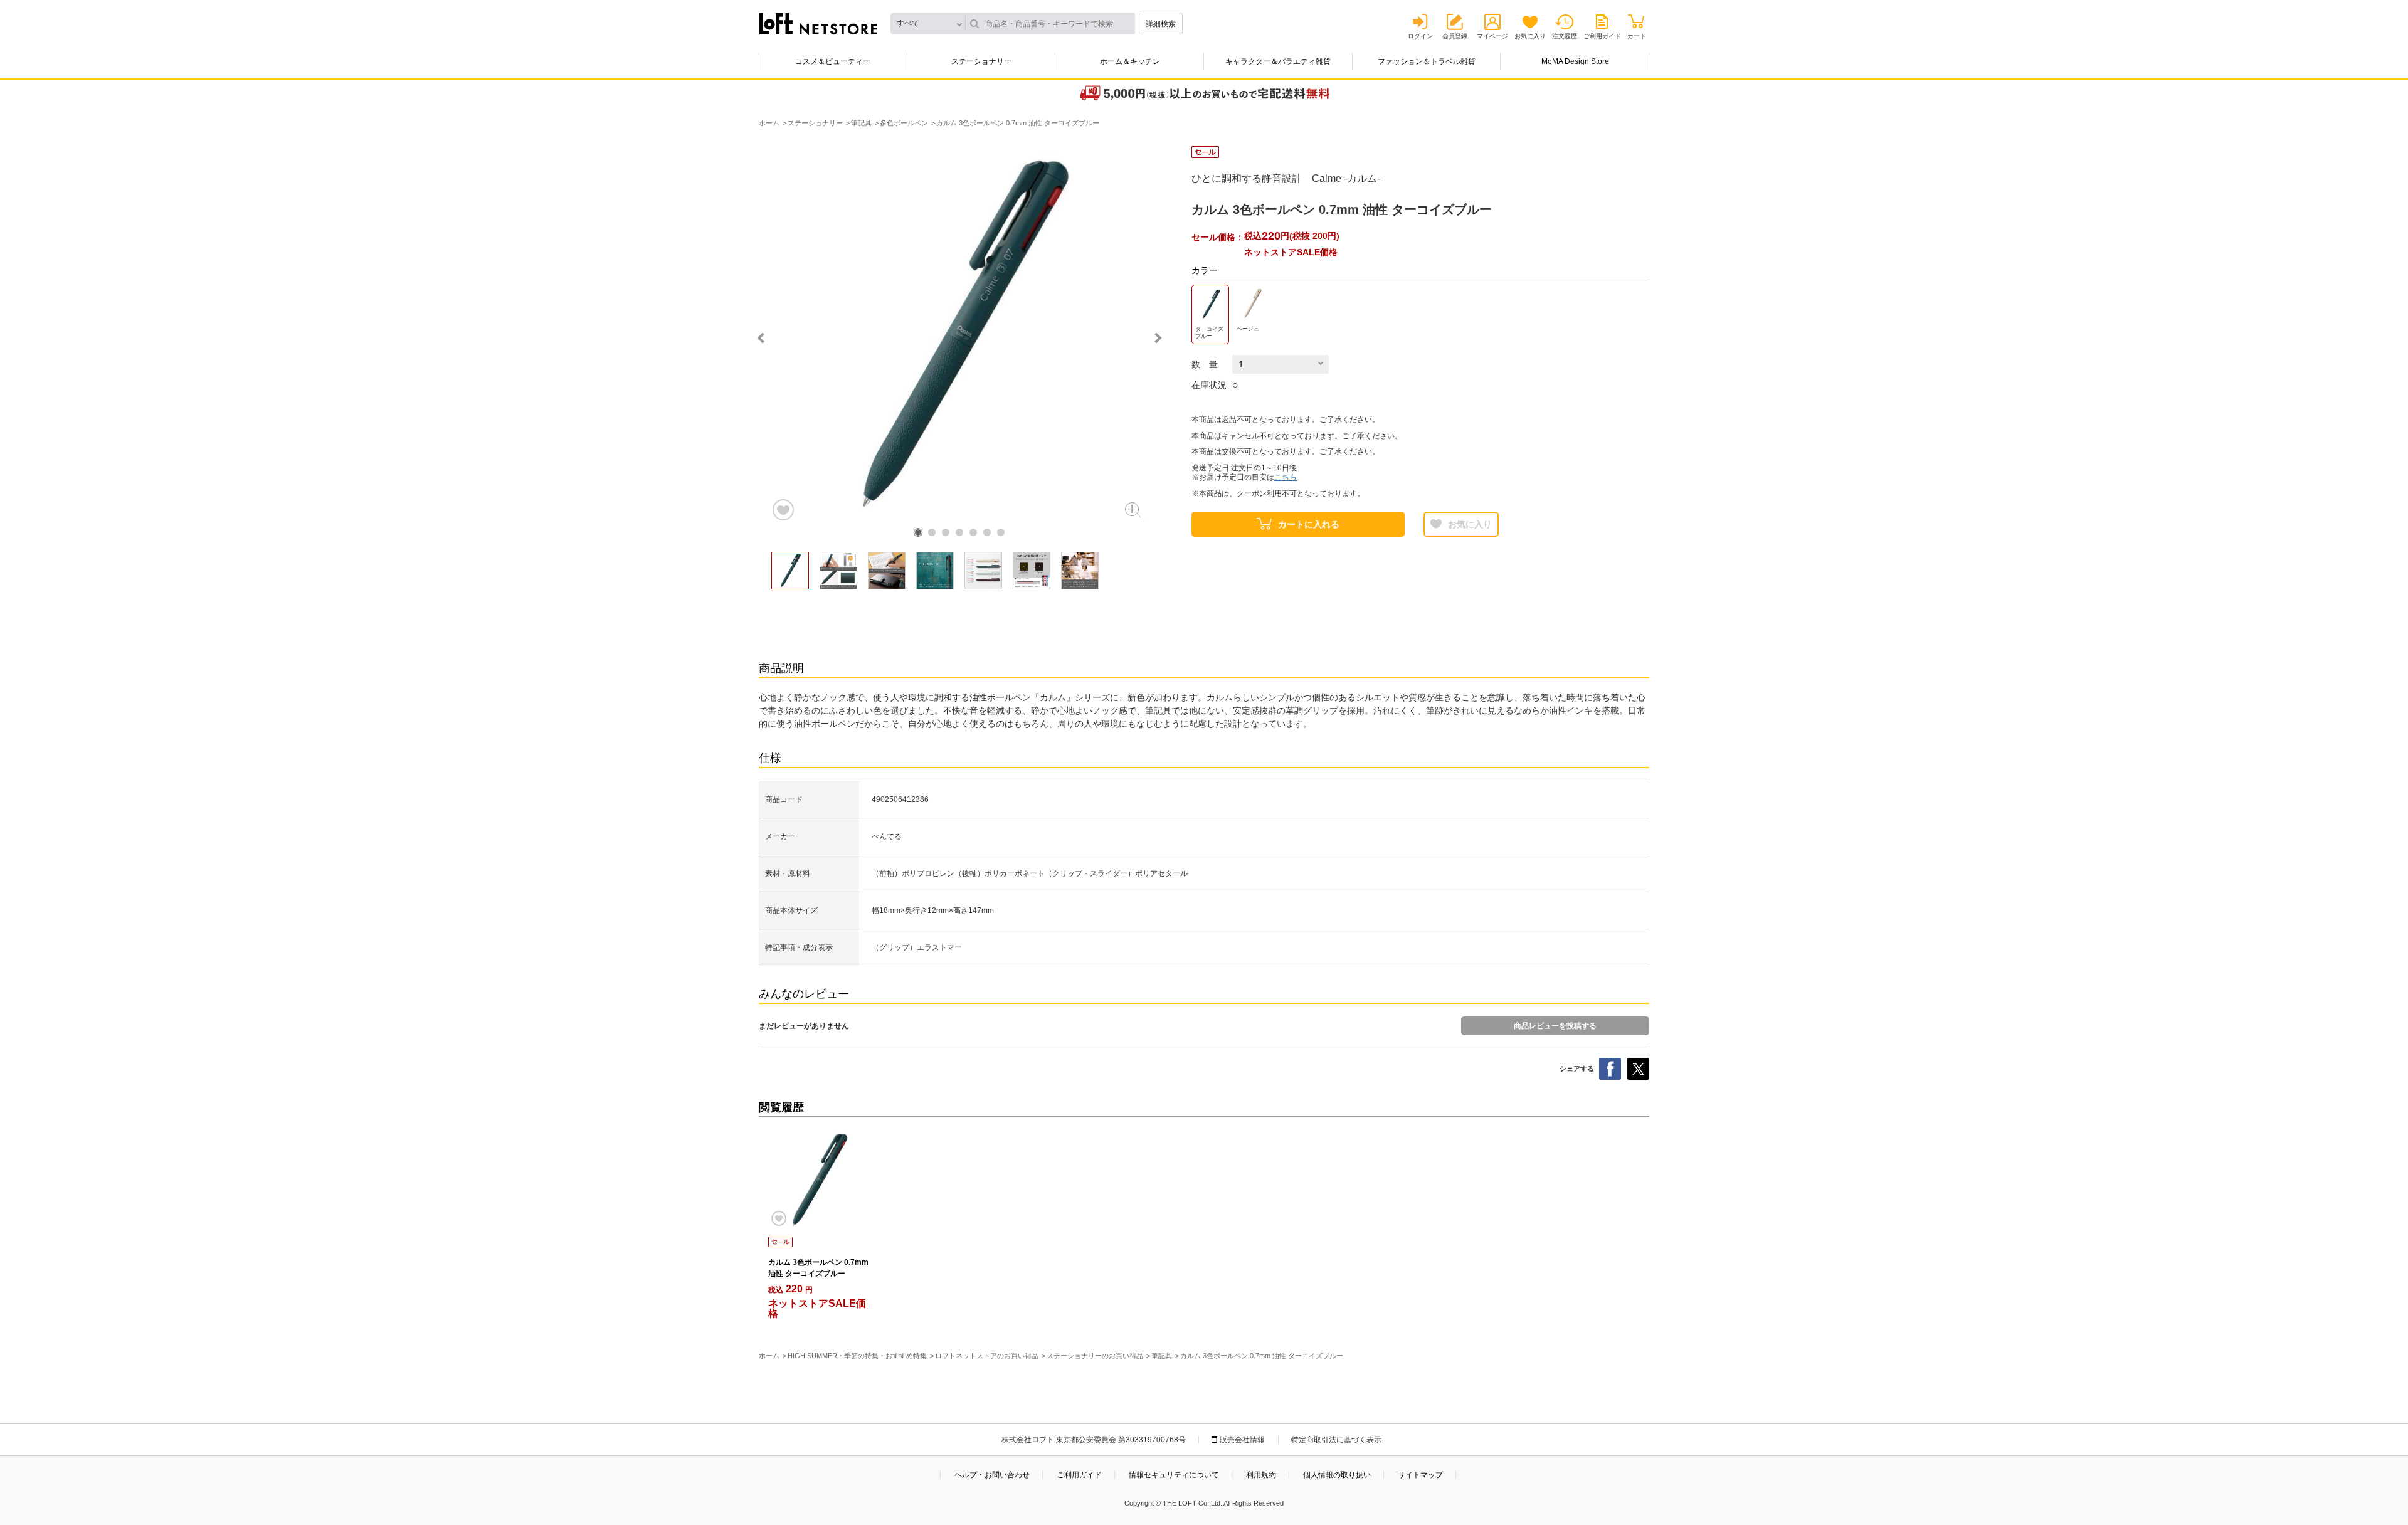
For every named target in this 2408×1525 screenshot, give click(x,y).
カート (1637, 36)
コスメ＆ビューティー (833, 61)
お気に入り (1530, 36)
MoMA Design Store (1575, 61)
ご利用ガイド (1602, 36)
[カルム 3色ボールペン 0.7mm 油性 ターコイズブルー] (818, 1180)
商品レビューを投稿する (1555, 1026)
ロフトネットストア (818, 24)
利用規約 (1261, 1475)
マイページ (1492, 36)
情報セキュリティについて (1174, 1475)
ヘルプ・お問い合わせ (992, 1475)
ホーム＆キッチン (1130, 61)
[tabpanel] (959, 334)
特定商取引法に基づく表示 (1336, 1440)
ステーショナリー (981, 61)
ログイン (1420, 36)
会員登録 (1455, 36)
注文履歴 (1565, 36)
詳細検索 (1161, 24)
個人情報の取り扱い (1337, 1475)
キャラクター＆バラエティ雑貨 (1278, 61)
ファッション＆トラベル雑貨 (1427, 61)
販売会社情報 (1242, 1440)
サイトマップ (1420, 1475)
